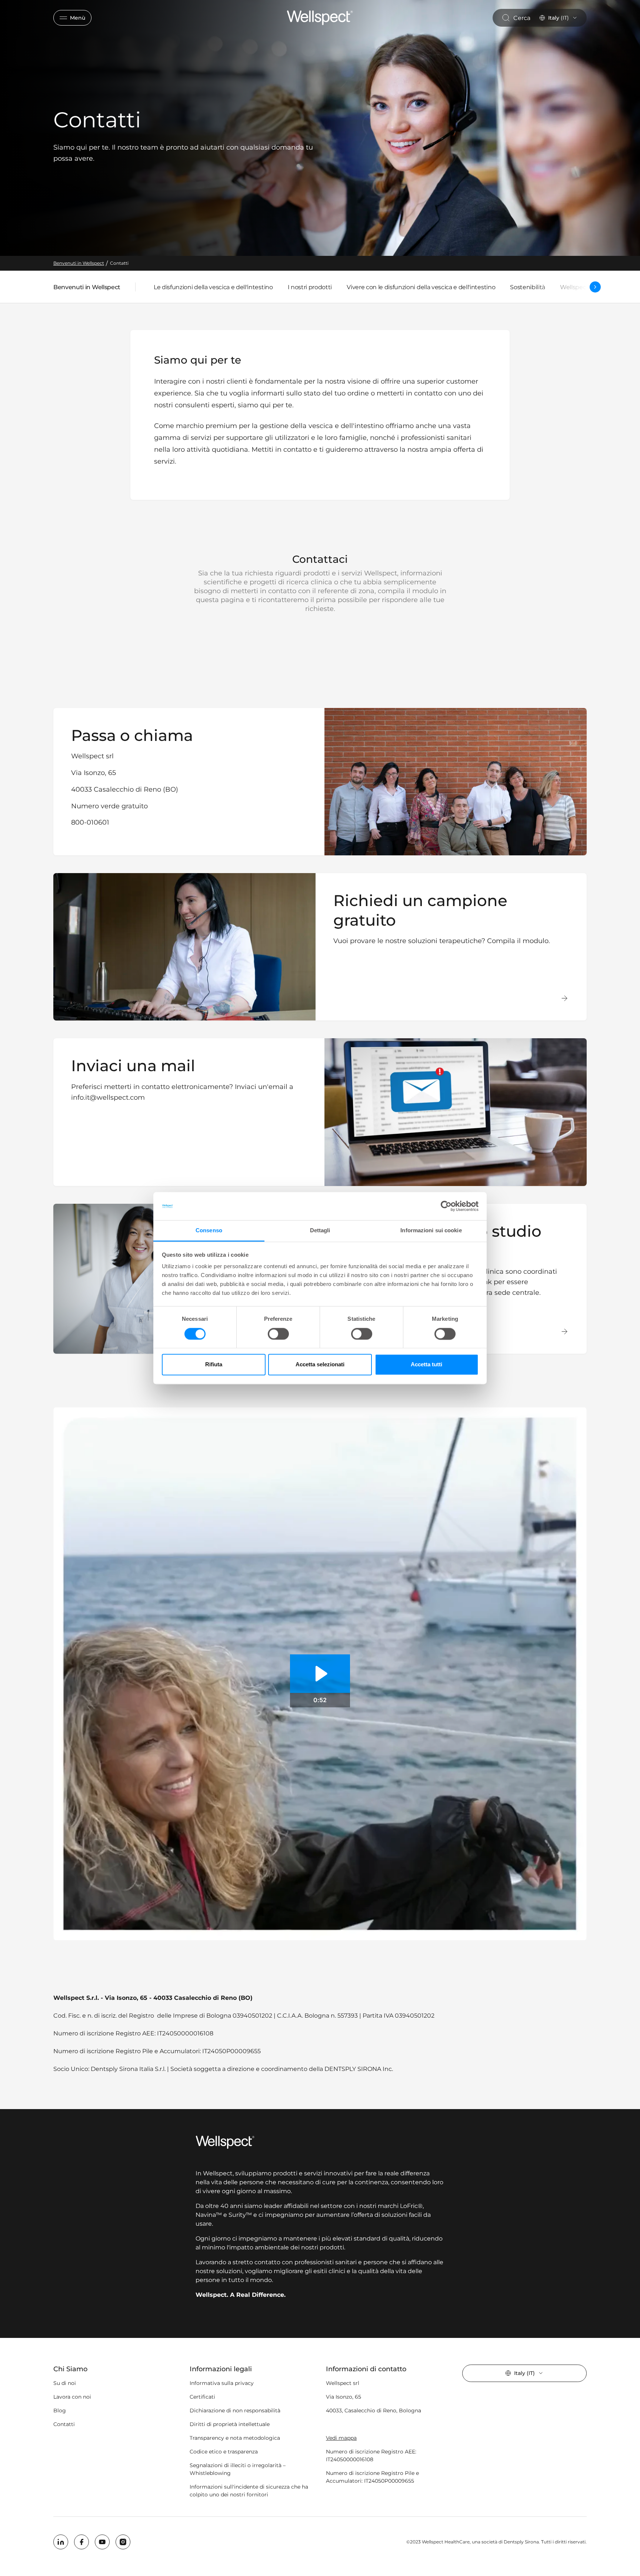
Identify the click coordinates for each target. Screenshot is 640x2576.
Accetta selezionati (320, 1365)
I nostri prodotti (310, 287)
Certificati (202, 2397)
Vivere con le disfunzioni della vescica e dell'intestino (421, 287)
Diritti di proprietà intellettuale (230, 2424)
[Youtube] (102, 2542)
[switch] (278, 1334)
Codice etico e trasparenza (224, 2452)
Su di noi (65, 2383)
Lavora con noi (72, 2397)
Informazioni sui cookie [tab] (431, 1231)
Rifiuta (214, 1365)
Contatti (64, 2424)
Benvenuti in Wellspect (87, 289)
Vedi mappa (341, 2438)
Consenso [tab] (209, 1231)
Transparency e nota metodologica (235, 2438)
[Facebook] (81, 2542)
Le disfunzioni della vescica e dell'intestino (213, 287)
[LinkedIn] (61, 2542)
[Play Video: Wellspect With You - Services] (320, 1674)
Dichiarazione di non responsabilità (235, 2410)
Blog (60, 2410)
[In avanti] (595, 287)
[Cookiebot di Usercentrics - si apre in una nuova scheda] (446, 1206)
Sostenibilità (528, 287)
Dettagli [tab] (320, 1231)
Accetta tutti (426, 1365)
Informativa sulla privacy (222, 2383)
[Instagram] (123, 2542)
